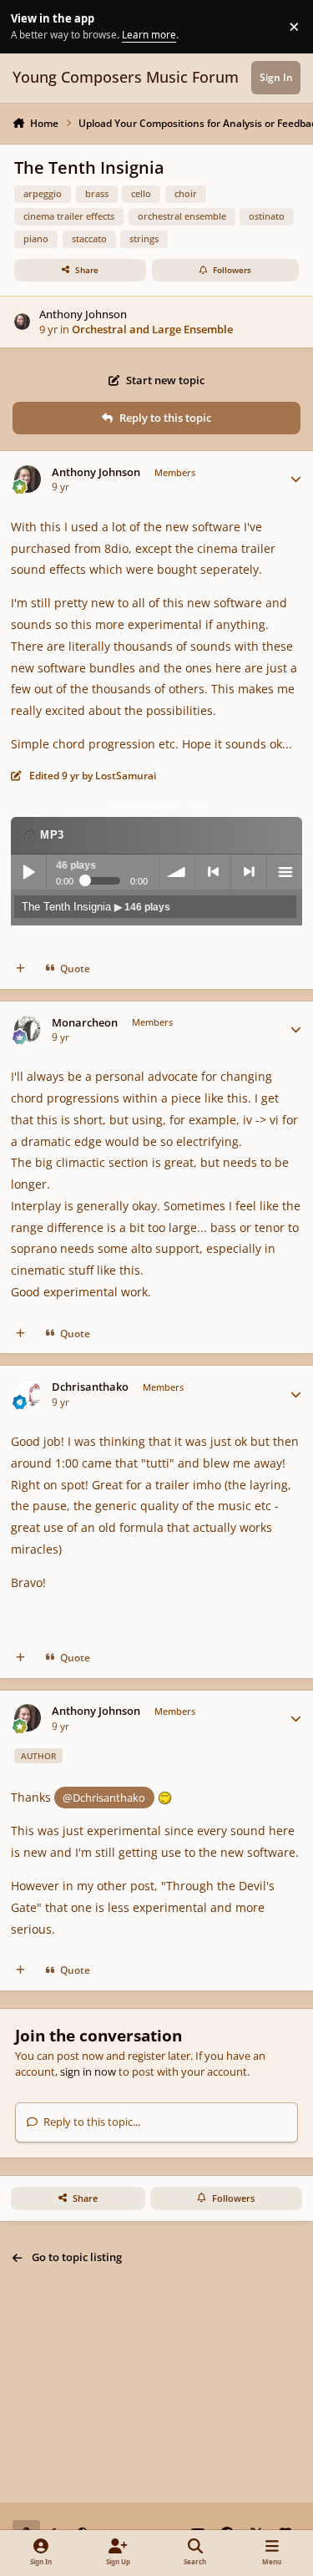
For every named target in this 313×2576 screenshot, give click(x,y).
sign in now (88, 2071)
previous (213, 872)
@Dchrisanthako (104, 1798)
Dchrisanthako (90, 1387)
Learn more (29, 26)
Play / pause (28, 872)
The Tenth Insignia (96, 907)
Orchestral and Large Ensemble (152, 329)
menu (285, 872)
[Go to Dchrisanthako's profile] (28, 1394)
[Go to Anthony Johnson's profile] (23, 322)
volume (177, 872)
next (249, 872)
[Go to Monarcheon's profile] (28, 1029)
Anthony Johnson (83, 314)
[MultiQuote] (20, 969)
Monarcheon (85, 1023)
